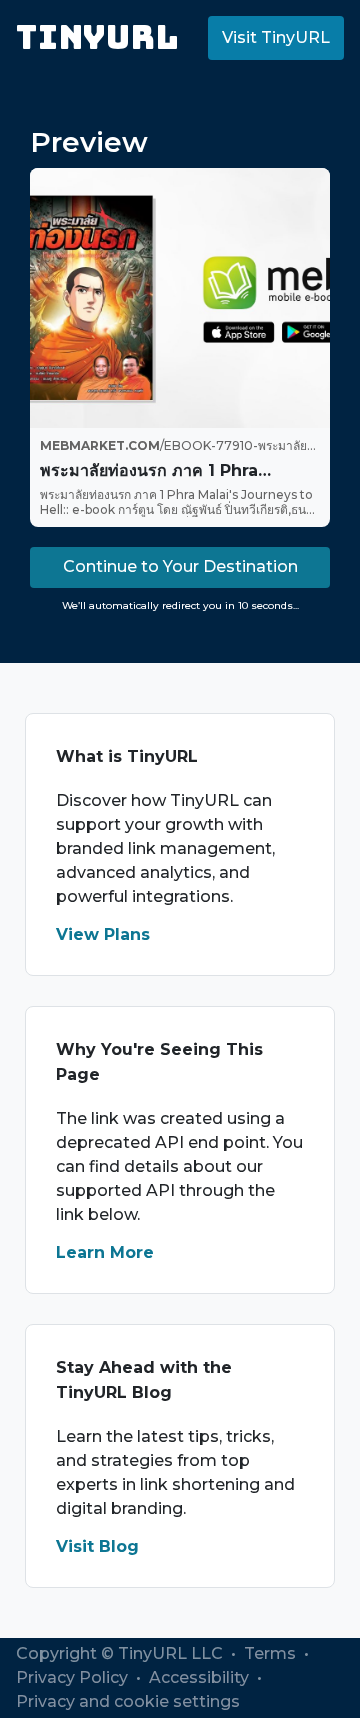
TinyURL (97, 37)
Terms (272, 1653)
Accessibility (201, 1677)
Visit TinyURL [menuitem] (276, 37)
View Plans (103, 934)
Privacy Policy (74, 1677)
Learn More (105, 1252)
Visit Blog (97, 1546)
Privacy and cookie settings (128, 1701)
